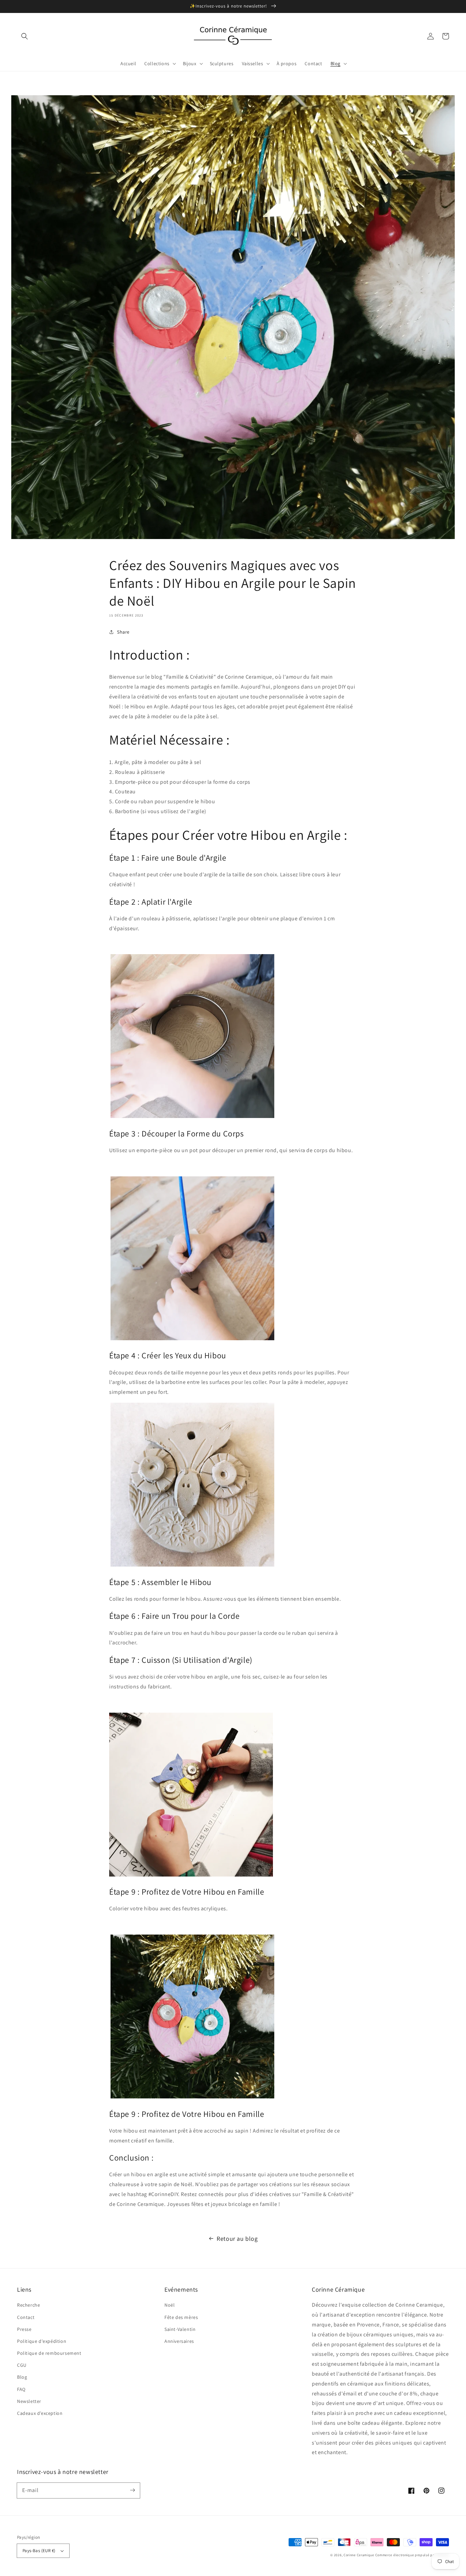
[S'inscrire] (132, 2490)
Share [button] (123, 632)
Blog (22, 2377)
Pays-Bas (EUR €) (39, 2551)
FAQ (21, 2389)
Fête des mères (181, 2317)
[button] (25, 36)
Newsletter (29, 2401)
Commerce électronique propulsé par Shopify (412, 2555)
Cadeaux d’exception (40, 2413)
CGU (22, 2365)
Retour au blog (237, 2239)
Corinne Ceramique (359, 2555)
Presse (24, 2329)
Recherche (28, 2305)
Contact (26, 2317)
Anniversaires (179, 2341)
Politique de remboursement (49, 2353)
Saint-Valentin (180, 2329)
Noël (170, 2305)
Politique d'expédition (42, 2341)
